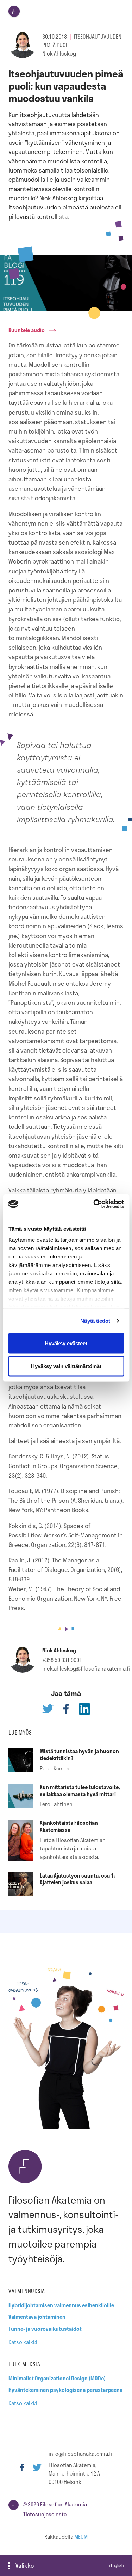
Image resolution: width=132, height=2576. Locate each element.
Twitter (37, 2467)
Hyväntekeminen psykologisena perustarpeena (65, 2390)
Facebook (22, 2467)
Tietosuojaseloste (45, 2514)
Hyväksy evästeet (66, 1343)
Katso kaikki (23, 2342)
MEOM (81, 2537)
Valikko (25, 2565)
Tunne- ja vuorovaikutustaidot (45, 2329)
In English (115, 2565)
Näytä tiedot (95, 1321)
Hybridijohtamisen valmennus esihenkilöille (61, 2305)
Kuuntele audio (27, 330)
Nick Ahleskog (59, 53)
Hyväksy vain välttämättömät (66, 1366)
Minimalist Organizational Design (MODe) (57, 2378)
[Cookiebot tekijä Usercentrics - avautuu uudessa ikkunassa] (94, 1204)
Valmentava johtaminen (37, 2317)
